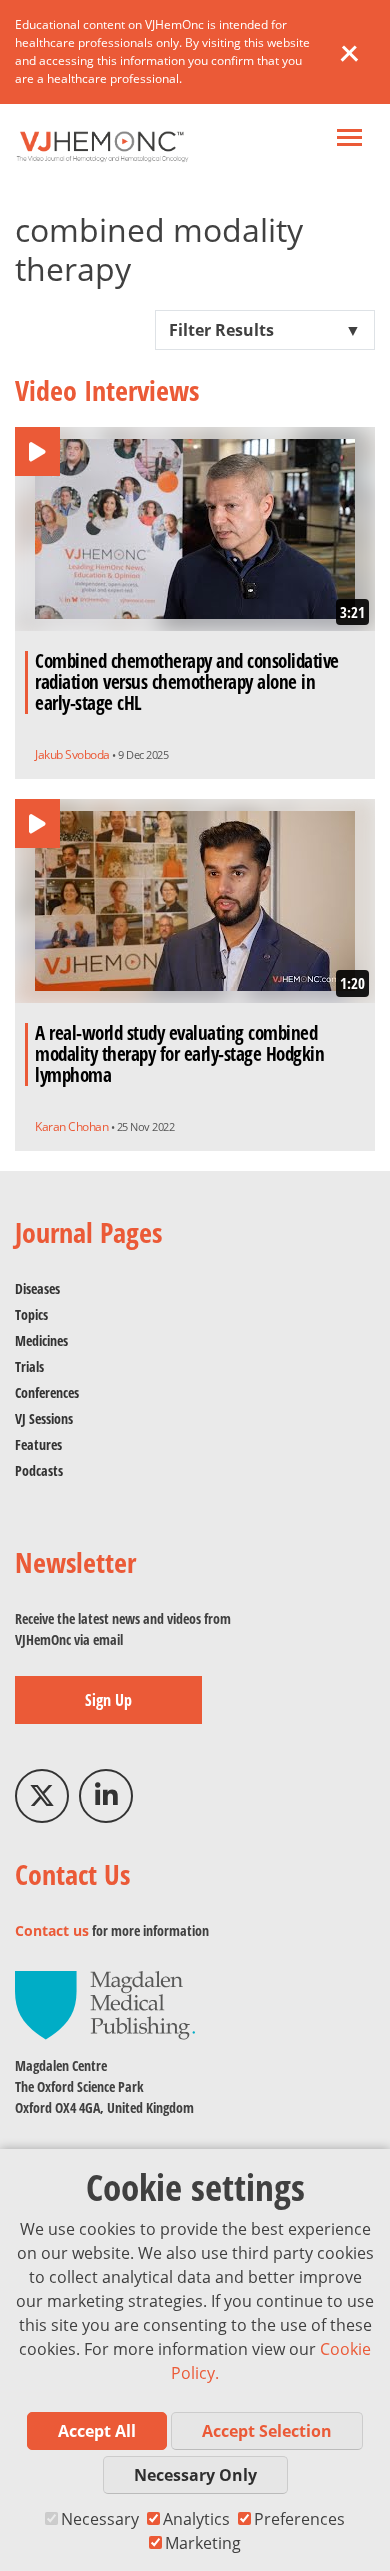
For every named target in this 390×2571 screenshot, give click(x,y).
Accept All (97, 2431)
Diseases (37, 1288)
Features (38, 1444)
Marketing (203, 2543)
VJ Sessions (44, 1418)
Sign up (108, 1700)
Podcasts (39, 1470)
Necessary (100, 2519)
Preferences (299, 2519)
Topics (31, 1314)
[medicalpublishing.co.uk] (105, 2003)
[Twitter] (42, 1796)
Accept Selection (267, 2431)
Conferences (47, 1392)
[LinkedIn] (106, 1796)
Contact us (52, 1930)
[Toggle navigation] (349, 139)
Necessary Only (195, 2475)
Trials (29, 1366)
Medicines (41, 1340)
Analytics (196, 2519)
